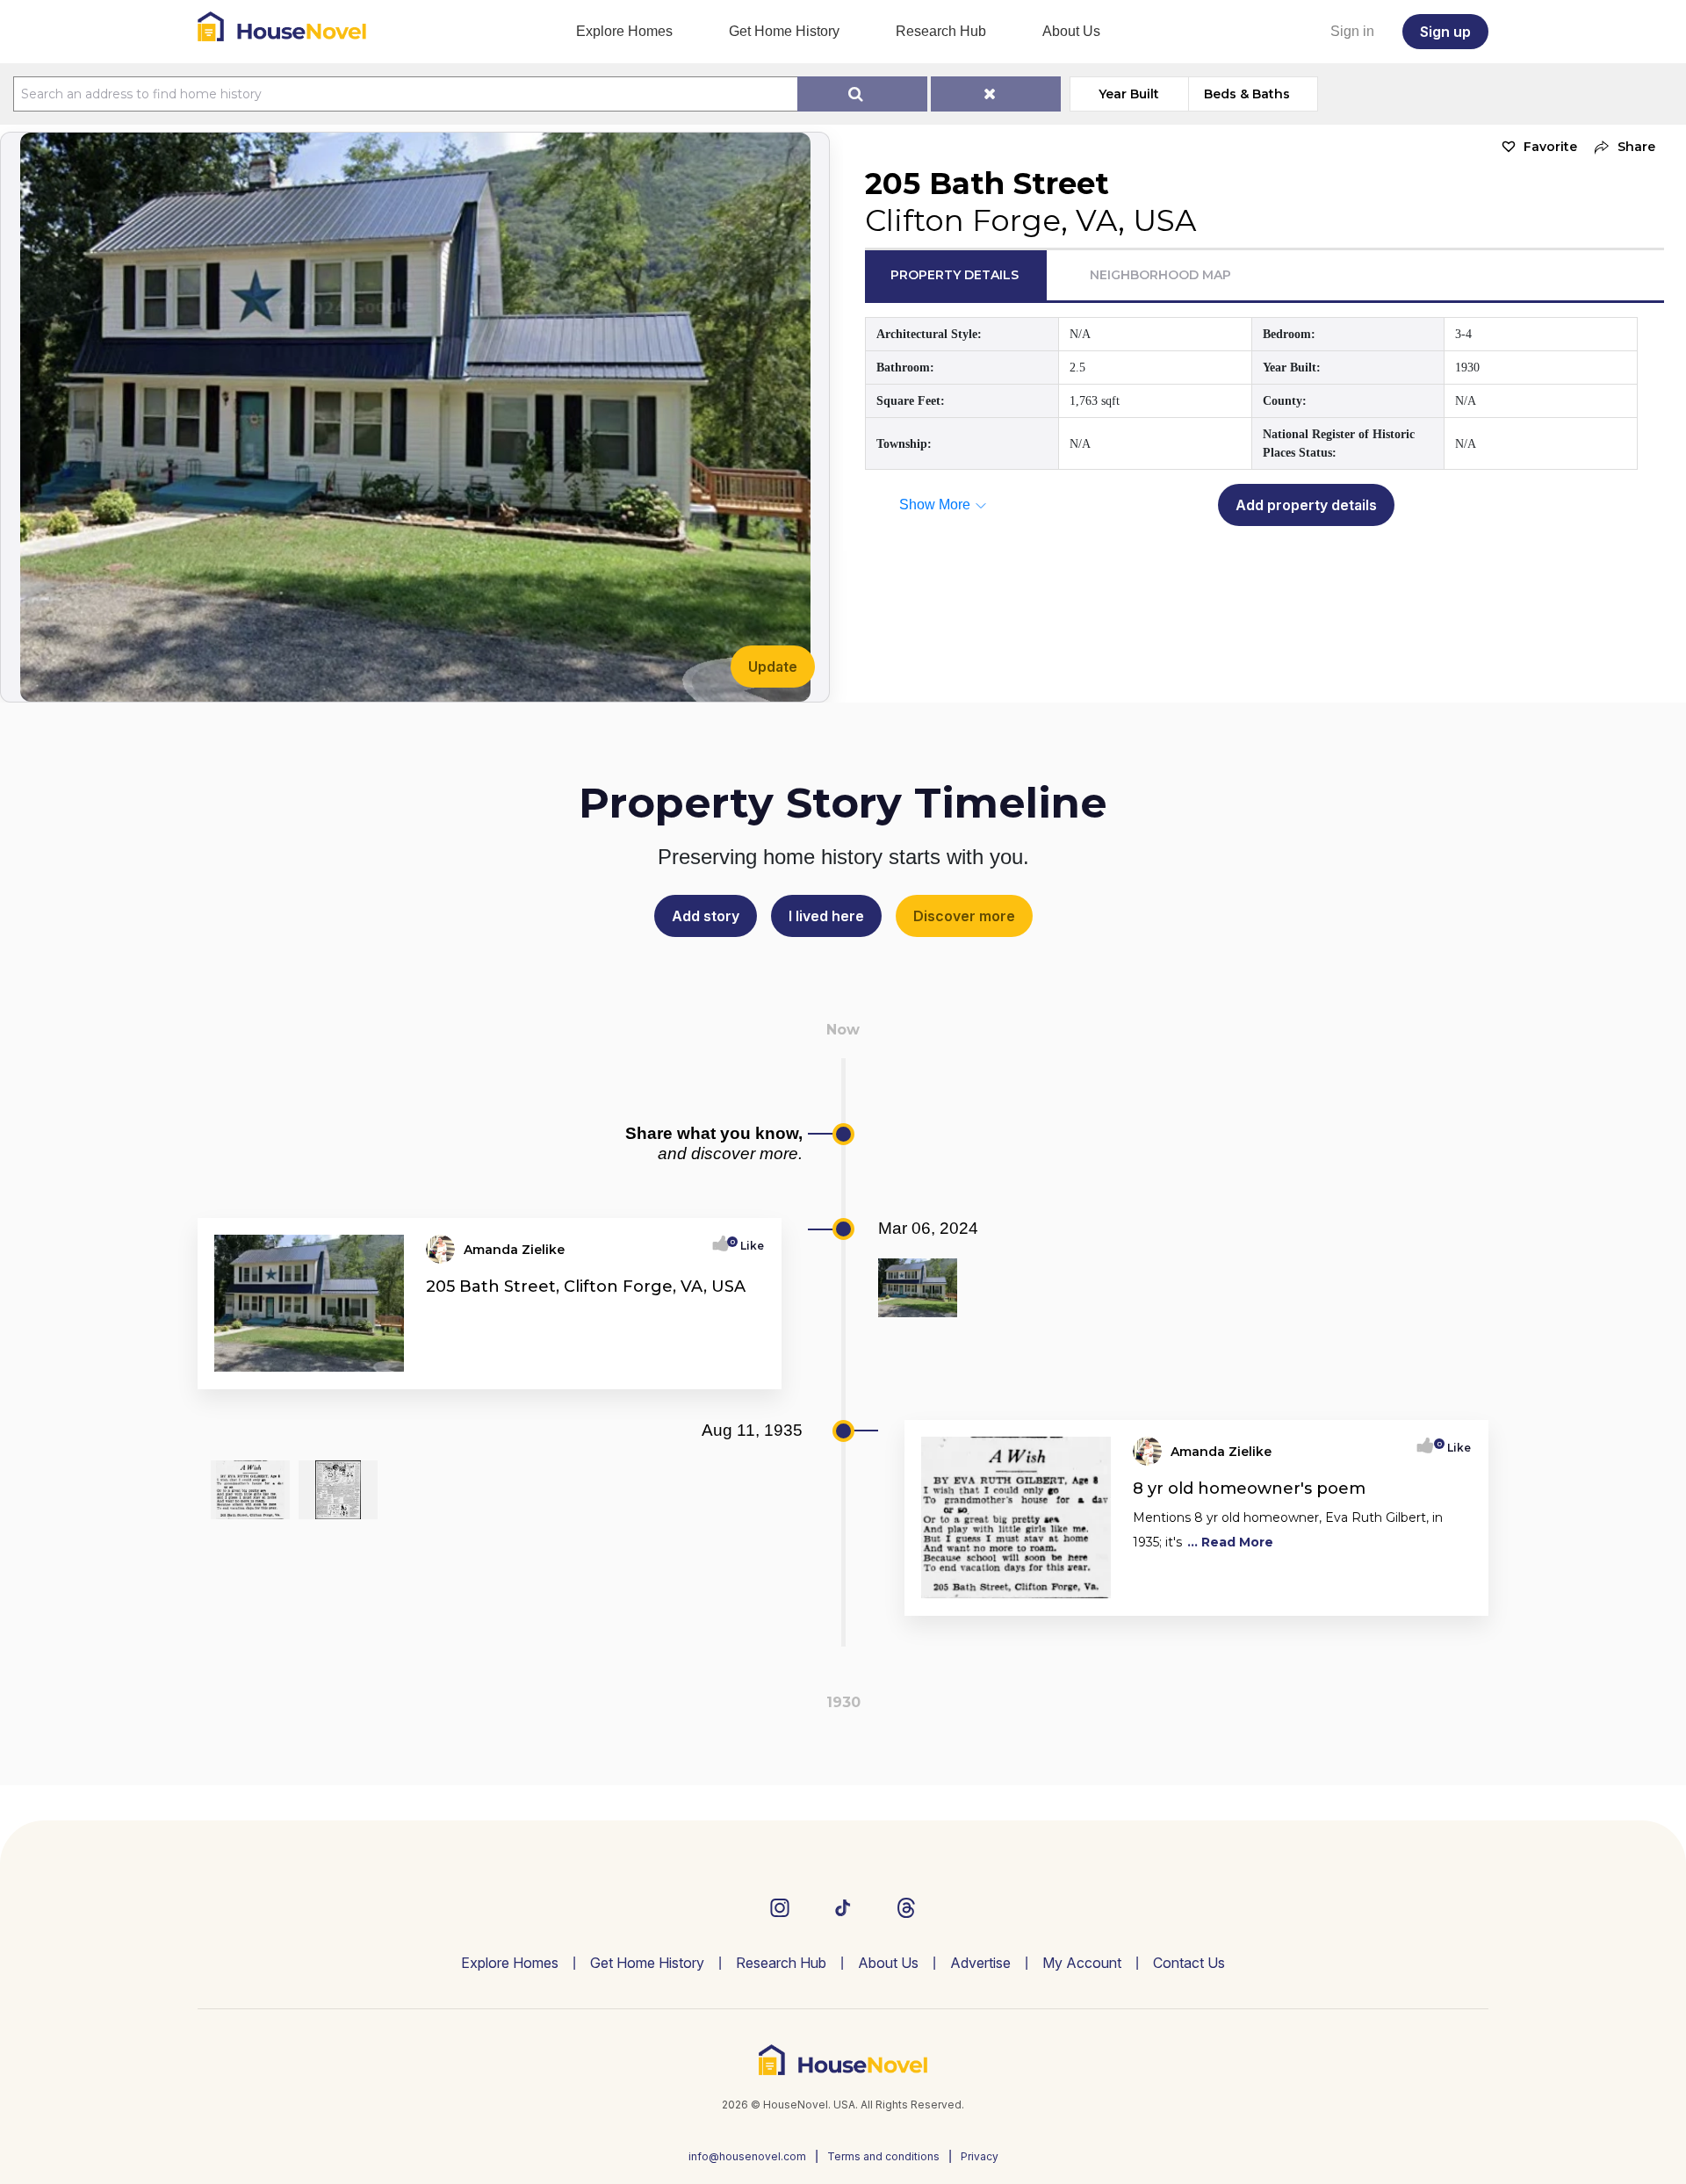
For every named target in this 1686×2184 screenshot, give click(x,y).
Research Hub (941, 31)
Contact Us (1189, 1963)
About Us (1071, 31)
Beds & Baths (1247, 94)
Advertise (980, 1963)
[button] (1621, 147)
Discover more (964, 916)
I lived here (826, 916)
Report (744, 1370)
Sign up (1445, 32)
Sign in (1352, 31)
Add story (706, 916)
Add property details (1306, 505)
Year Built (1129, 94)
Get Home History (784, 31)
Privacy (980, 2156)
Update (773, 667)
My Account (1082, 1963)
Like (747, 1246)
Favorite (1550, 147)
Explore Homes (624, 31)
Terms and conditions (883, 2156)
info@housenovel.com (747, 2156)
